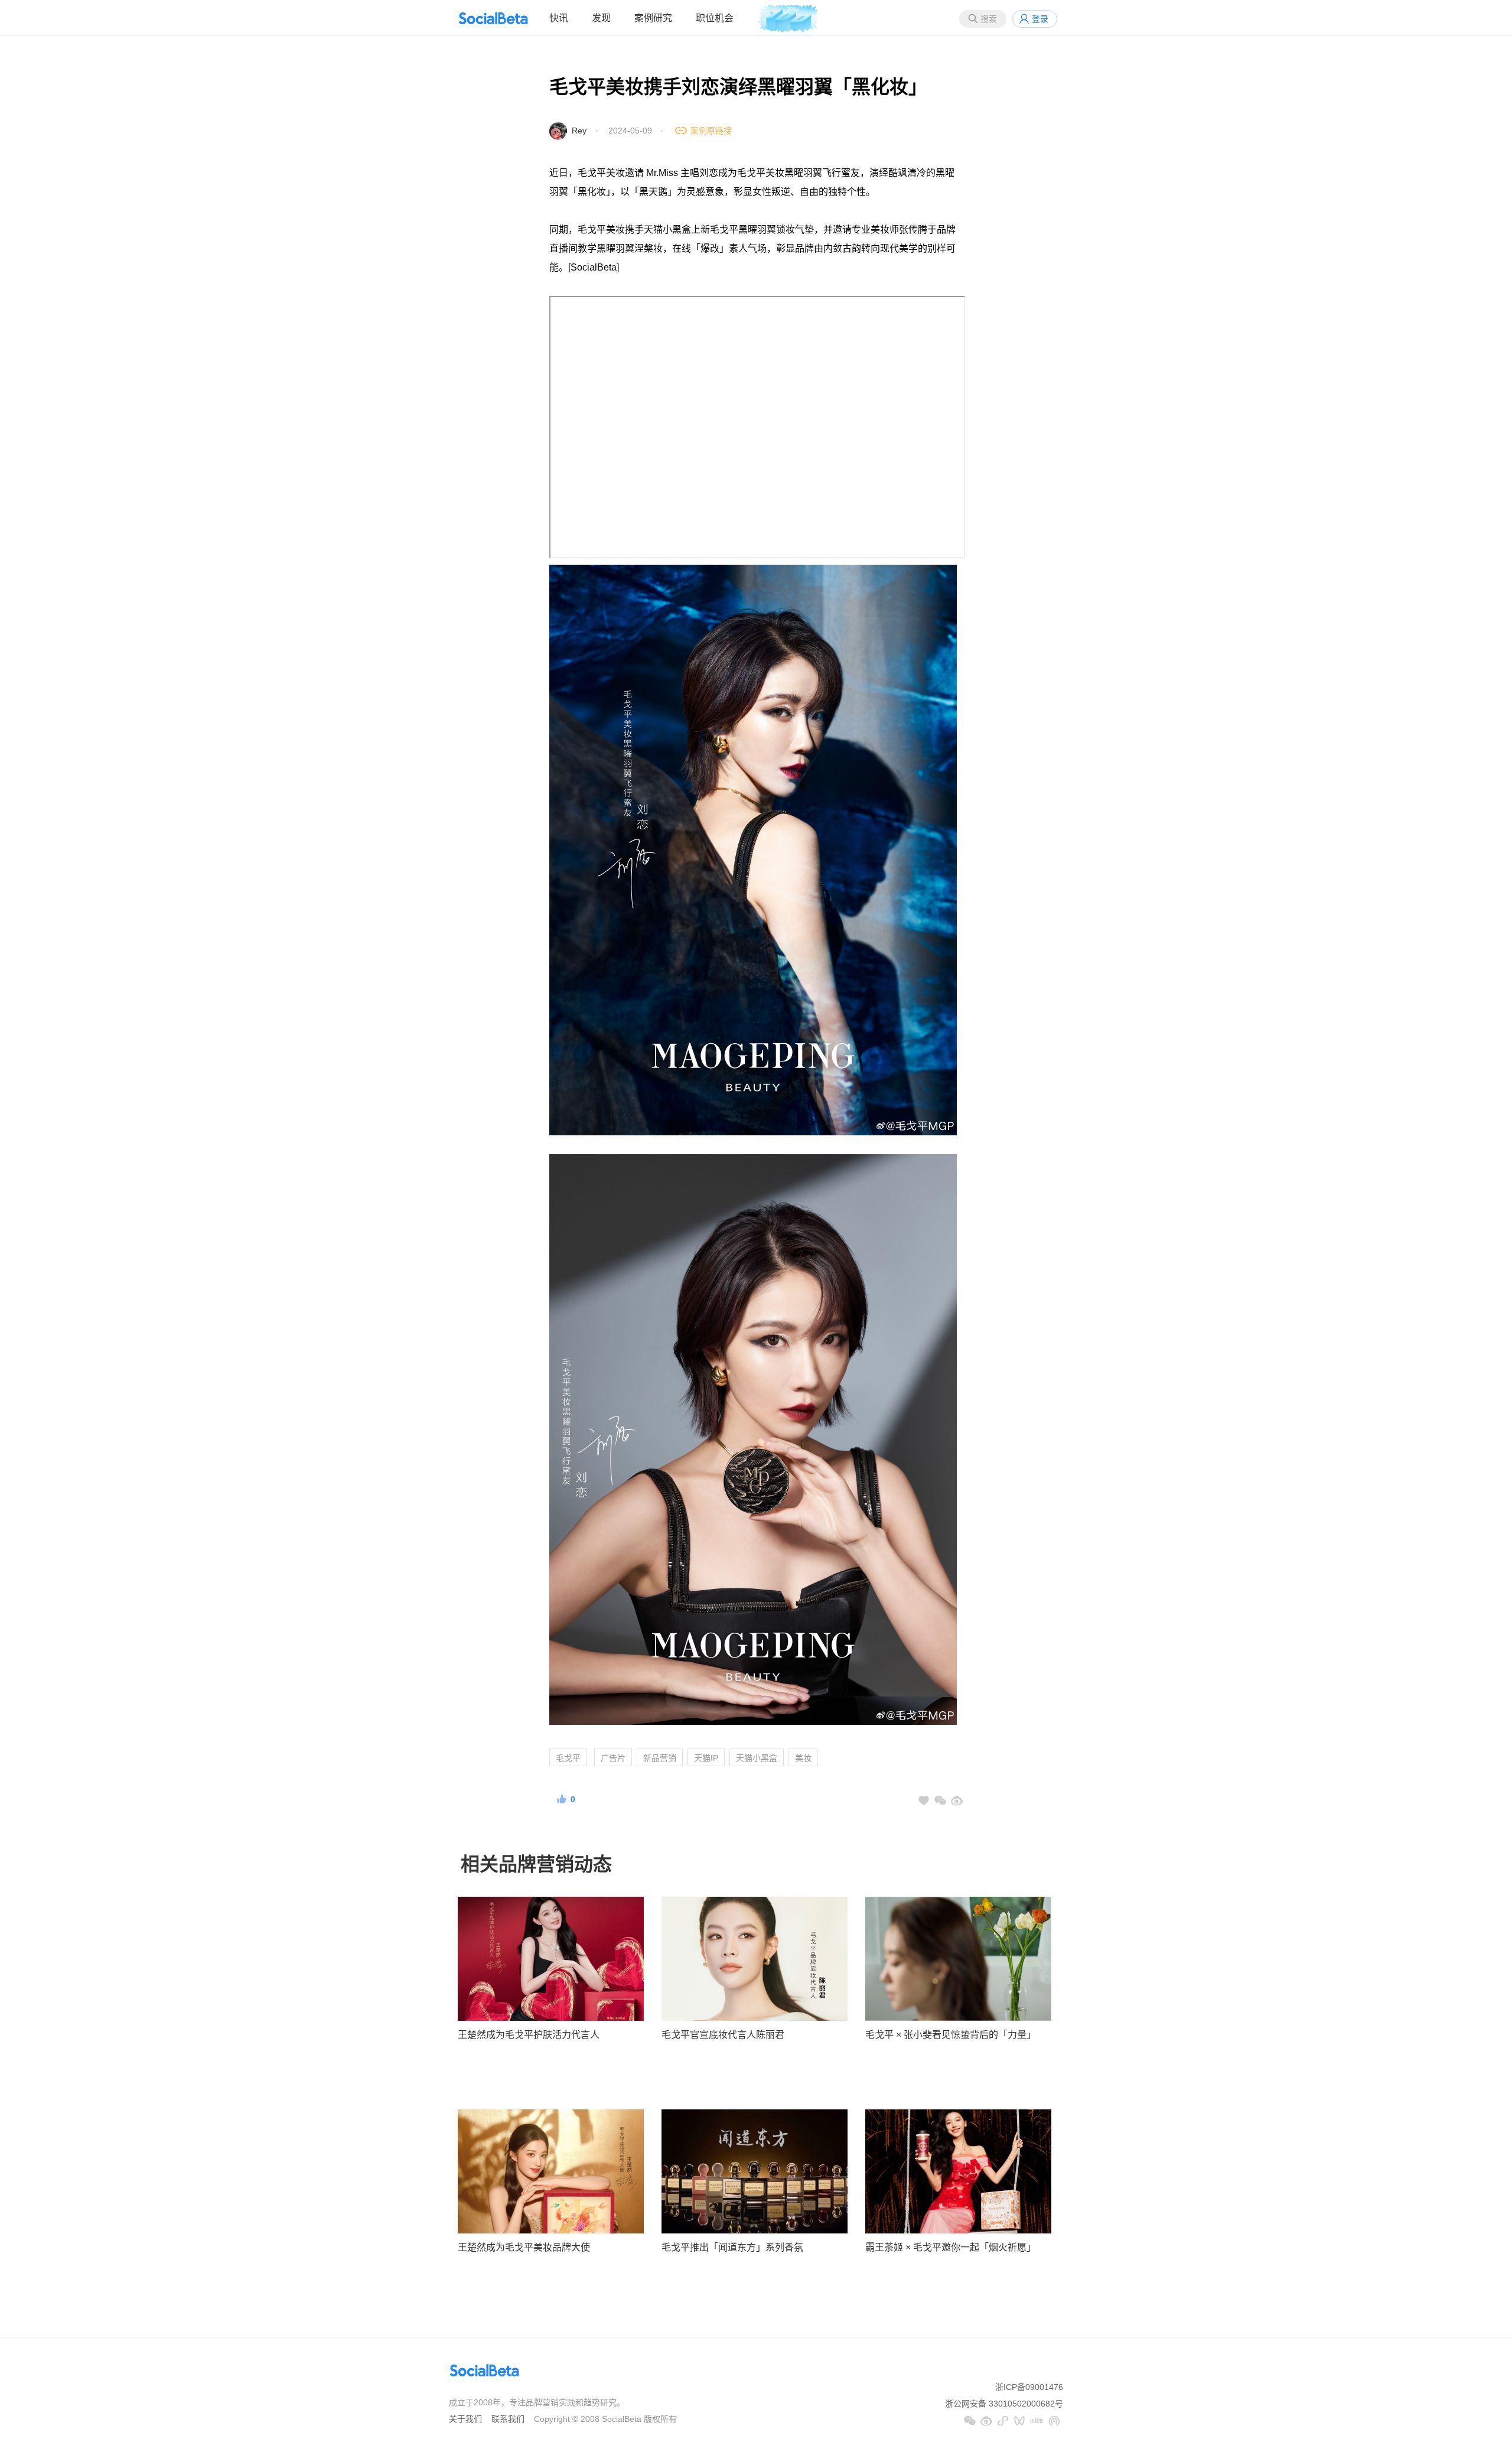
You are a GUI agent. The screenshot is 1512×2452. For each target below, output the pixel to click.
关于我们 (465, 2419)
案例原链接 (711, 131)
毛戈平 (568, 1758)
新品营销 (660, 1758)
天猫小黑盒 (757, 1758)
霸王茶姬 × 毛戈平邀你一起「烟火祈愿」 (951, 2247)
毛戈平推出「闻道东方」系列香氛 (732, 2247)
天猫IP (706, 1758)
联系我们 (508, 2419)
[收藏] (924, 1800)
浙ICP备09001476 (1029, 2387)
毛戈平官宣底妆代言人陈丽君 (723, 2035)
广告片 (613, 1758)
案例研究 (653, 18)
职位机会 (715, 18)
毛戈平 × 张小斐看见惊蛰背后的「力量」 (951, 2035)
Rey (579, 131)
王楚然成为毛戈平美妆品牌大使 (524, 2247)
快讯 (559, 18)
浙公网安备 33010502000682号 (1004, 2404)
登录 (1040, 19)
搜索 (989, 19)
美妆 (803, 1758)
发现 (601, 18)
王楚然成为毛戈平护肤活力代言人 (529, 2035)
